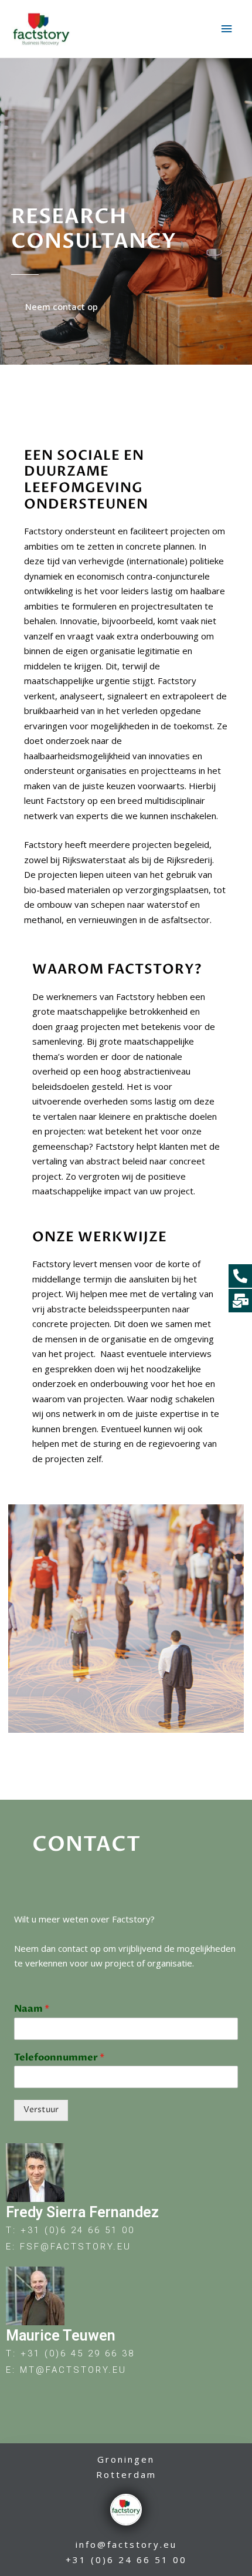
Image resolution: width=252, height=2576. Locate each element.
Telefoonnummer (59, 2058)
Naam (32, 2009)
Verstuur (41, 2110)
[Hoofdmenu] (227, 29)
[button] (62, 307)
